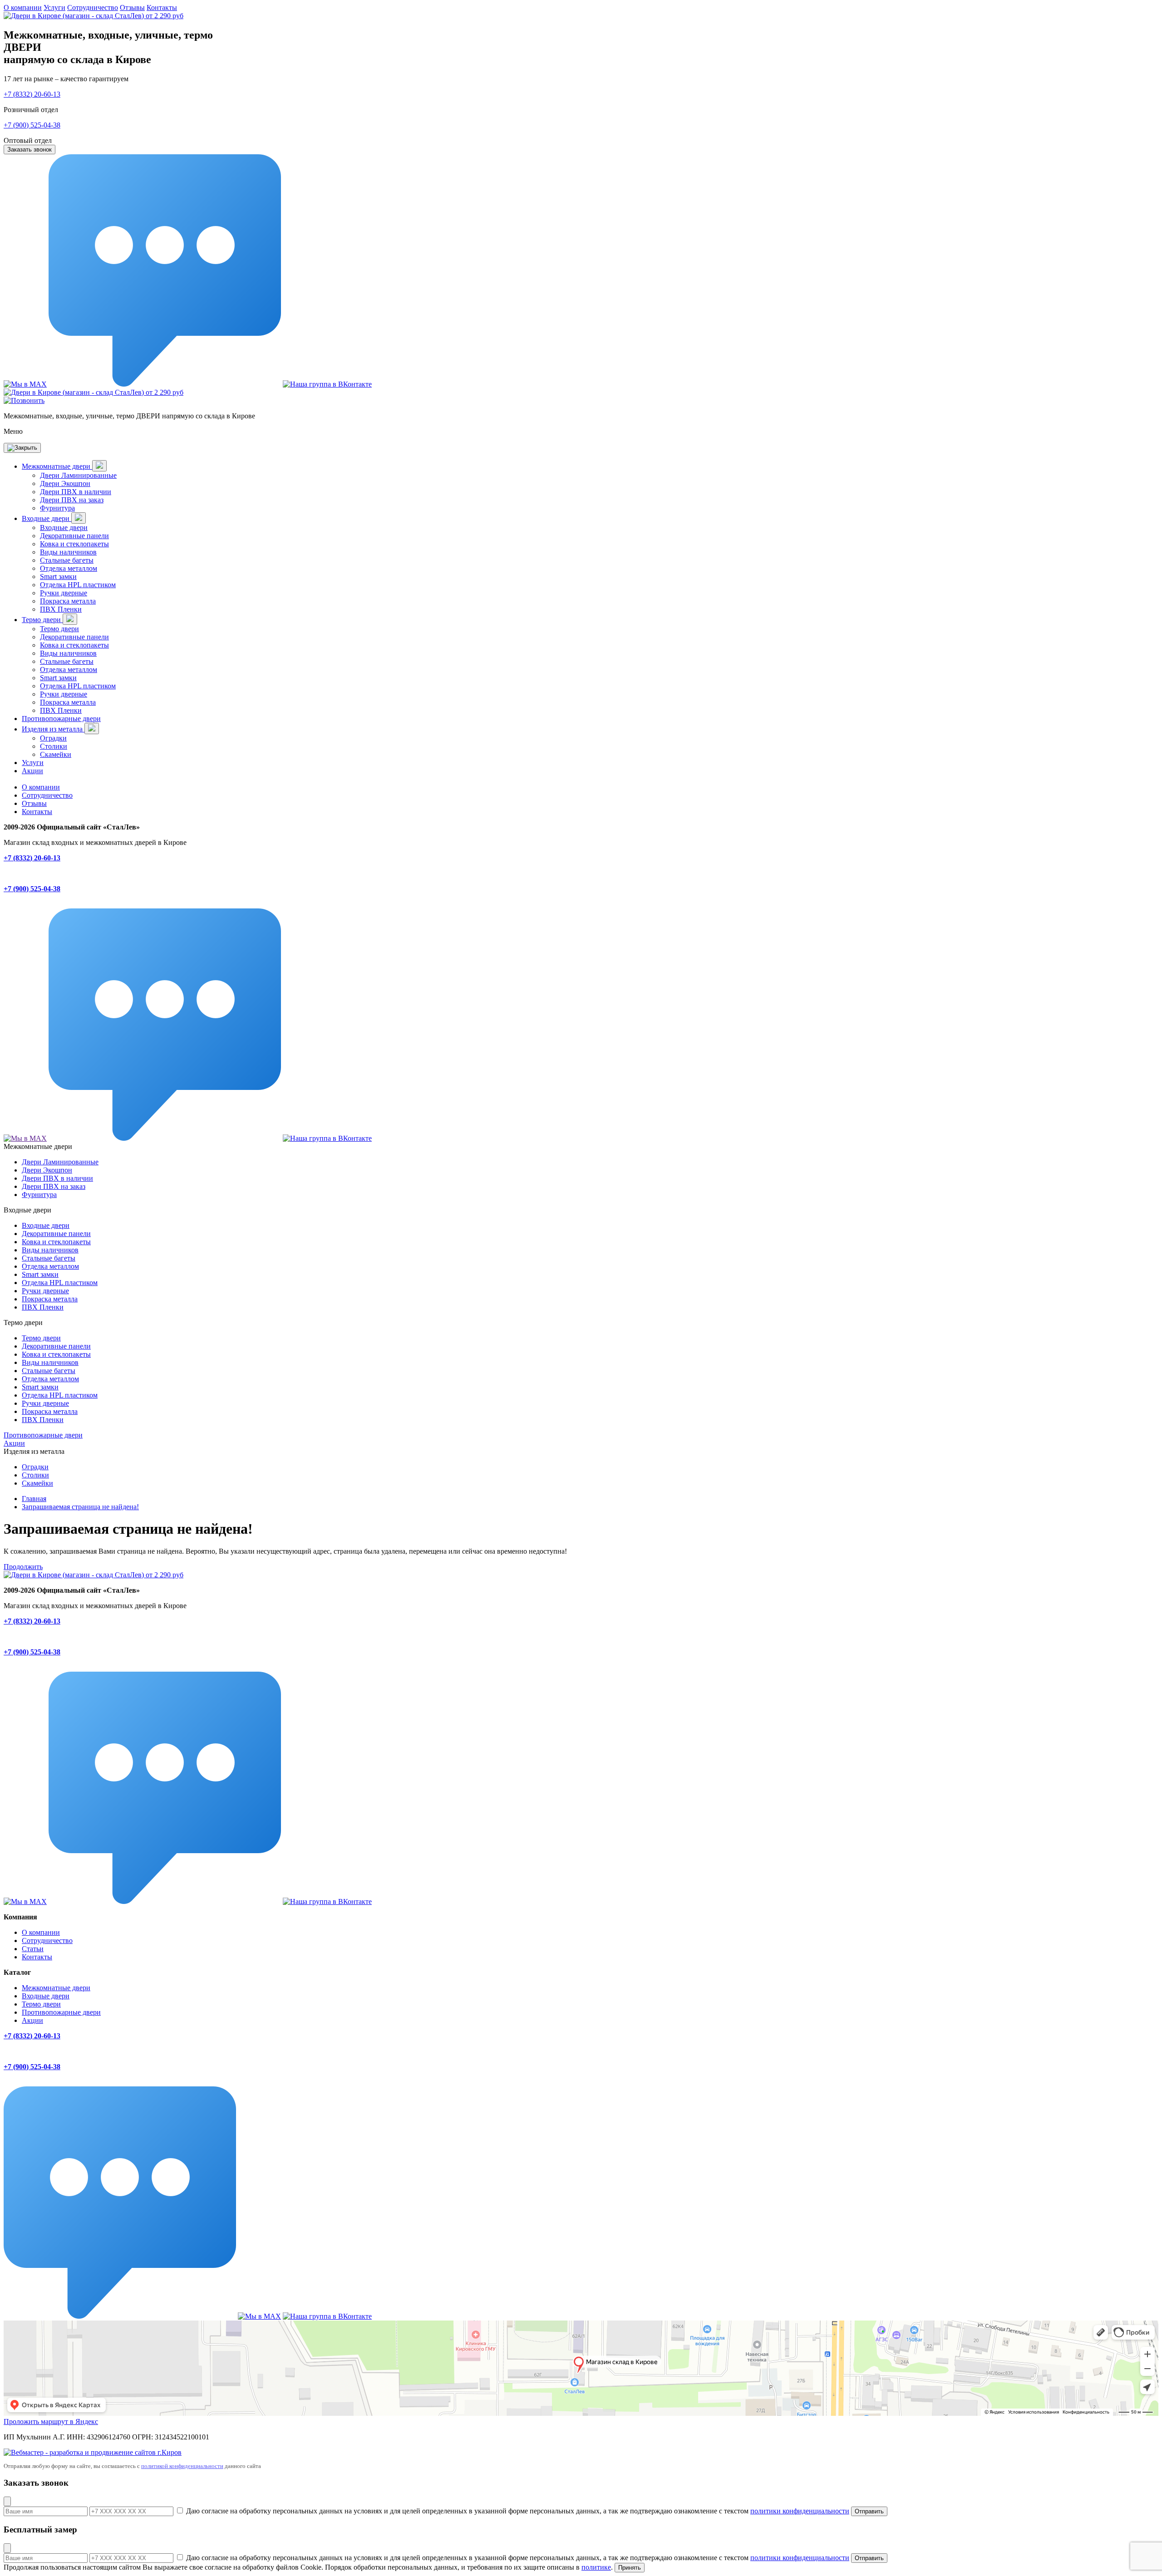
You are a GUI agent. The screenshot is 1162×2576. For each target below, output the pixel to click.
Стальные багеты (67, 560)
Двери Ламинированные (78, 475)
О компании (23, 7)
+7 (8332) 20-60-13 (32, 94)
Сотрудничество (93, 7)
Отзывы (132, 7)
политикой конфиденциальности (182, 2466)
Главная (34, 1499)
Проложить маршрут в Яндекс (51, 2421)
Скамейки (56, 754)
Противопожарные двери (61, 719)
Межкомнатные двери (57, 466)
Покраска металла (68, 601)
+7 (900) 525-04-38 (32, 125)
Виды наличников (68, 552)
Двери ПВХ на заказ (72, 500)
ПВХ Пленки (61, 609)
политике (596, 2567)
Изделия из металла (53, 729)
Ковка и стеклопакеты (74, 544)
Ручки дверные (64, 593)
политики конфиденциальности (800, 2511)
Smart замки (58, 577)
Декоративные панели (74, 536)
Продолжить (23, 1567)
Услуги (54, 7)
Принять (630, 2568)
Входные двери (47, 518)
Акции (32, 771)
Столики (54, 746)
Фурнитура (57, 508)
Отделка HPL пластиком (78, 585)
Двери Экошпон (65, 483)
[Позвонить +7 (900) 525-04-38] (24, 400)
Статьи (33, 1949)
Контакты (162, 7)
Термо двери (42, 620)
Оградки (53, 738)
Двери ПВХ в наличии (76, 492)
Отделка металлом (69, 568)
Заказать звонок (30, 150)
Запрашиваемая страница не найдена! (80, 1507)
